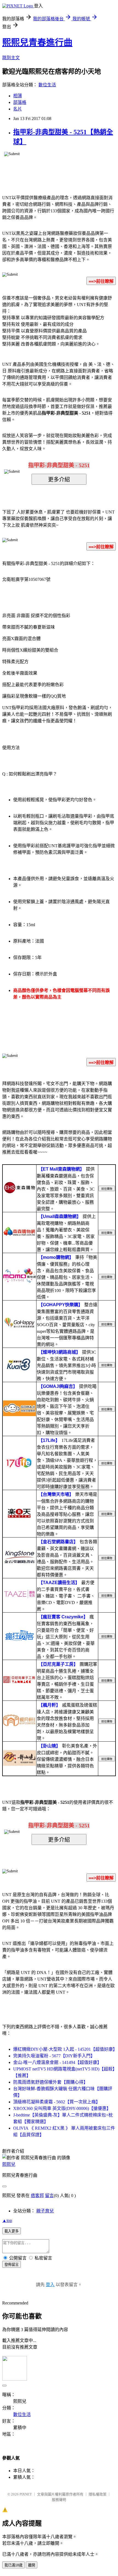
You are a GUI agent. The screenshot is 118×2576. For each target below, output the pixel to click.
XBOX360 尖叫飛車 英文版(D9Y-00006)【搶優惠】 (62, 2108)
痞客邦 (37, 2196)
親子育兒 (45, 2211)
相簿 (18, 96)
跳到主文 (11, 58)
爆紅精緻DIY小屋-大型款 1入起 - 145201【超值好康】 (65, 2049)
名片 (18, 109)
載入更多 (12, 2231)
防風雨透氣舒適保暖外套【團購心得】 (50, 2082)
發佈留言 (12, 2265)
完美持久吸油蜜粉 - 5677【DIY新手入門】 (54, 2056)
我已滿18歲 (13, 2565)
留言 (49, 2196)
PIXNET (26, 2494)
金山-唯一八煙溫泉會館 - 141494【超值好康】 (57, 2062)
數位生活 (47, 85)
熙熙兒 (9, 2164)
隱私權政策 (98, 2494)
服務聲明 (59, 2500)
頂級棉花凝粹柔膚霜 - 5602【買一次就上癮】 (57, 2102)
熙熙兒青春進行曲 (37, 42)
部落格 (20, 102)
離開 (32, 2565)
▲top (7, 2220)
